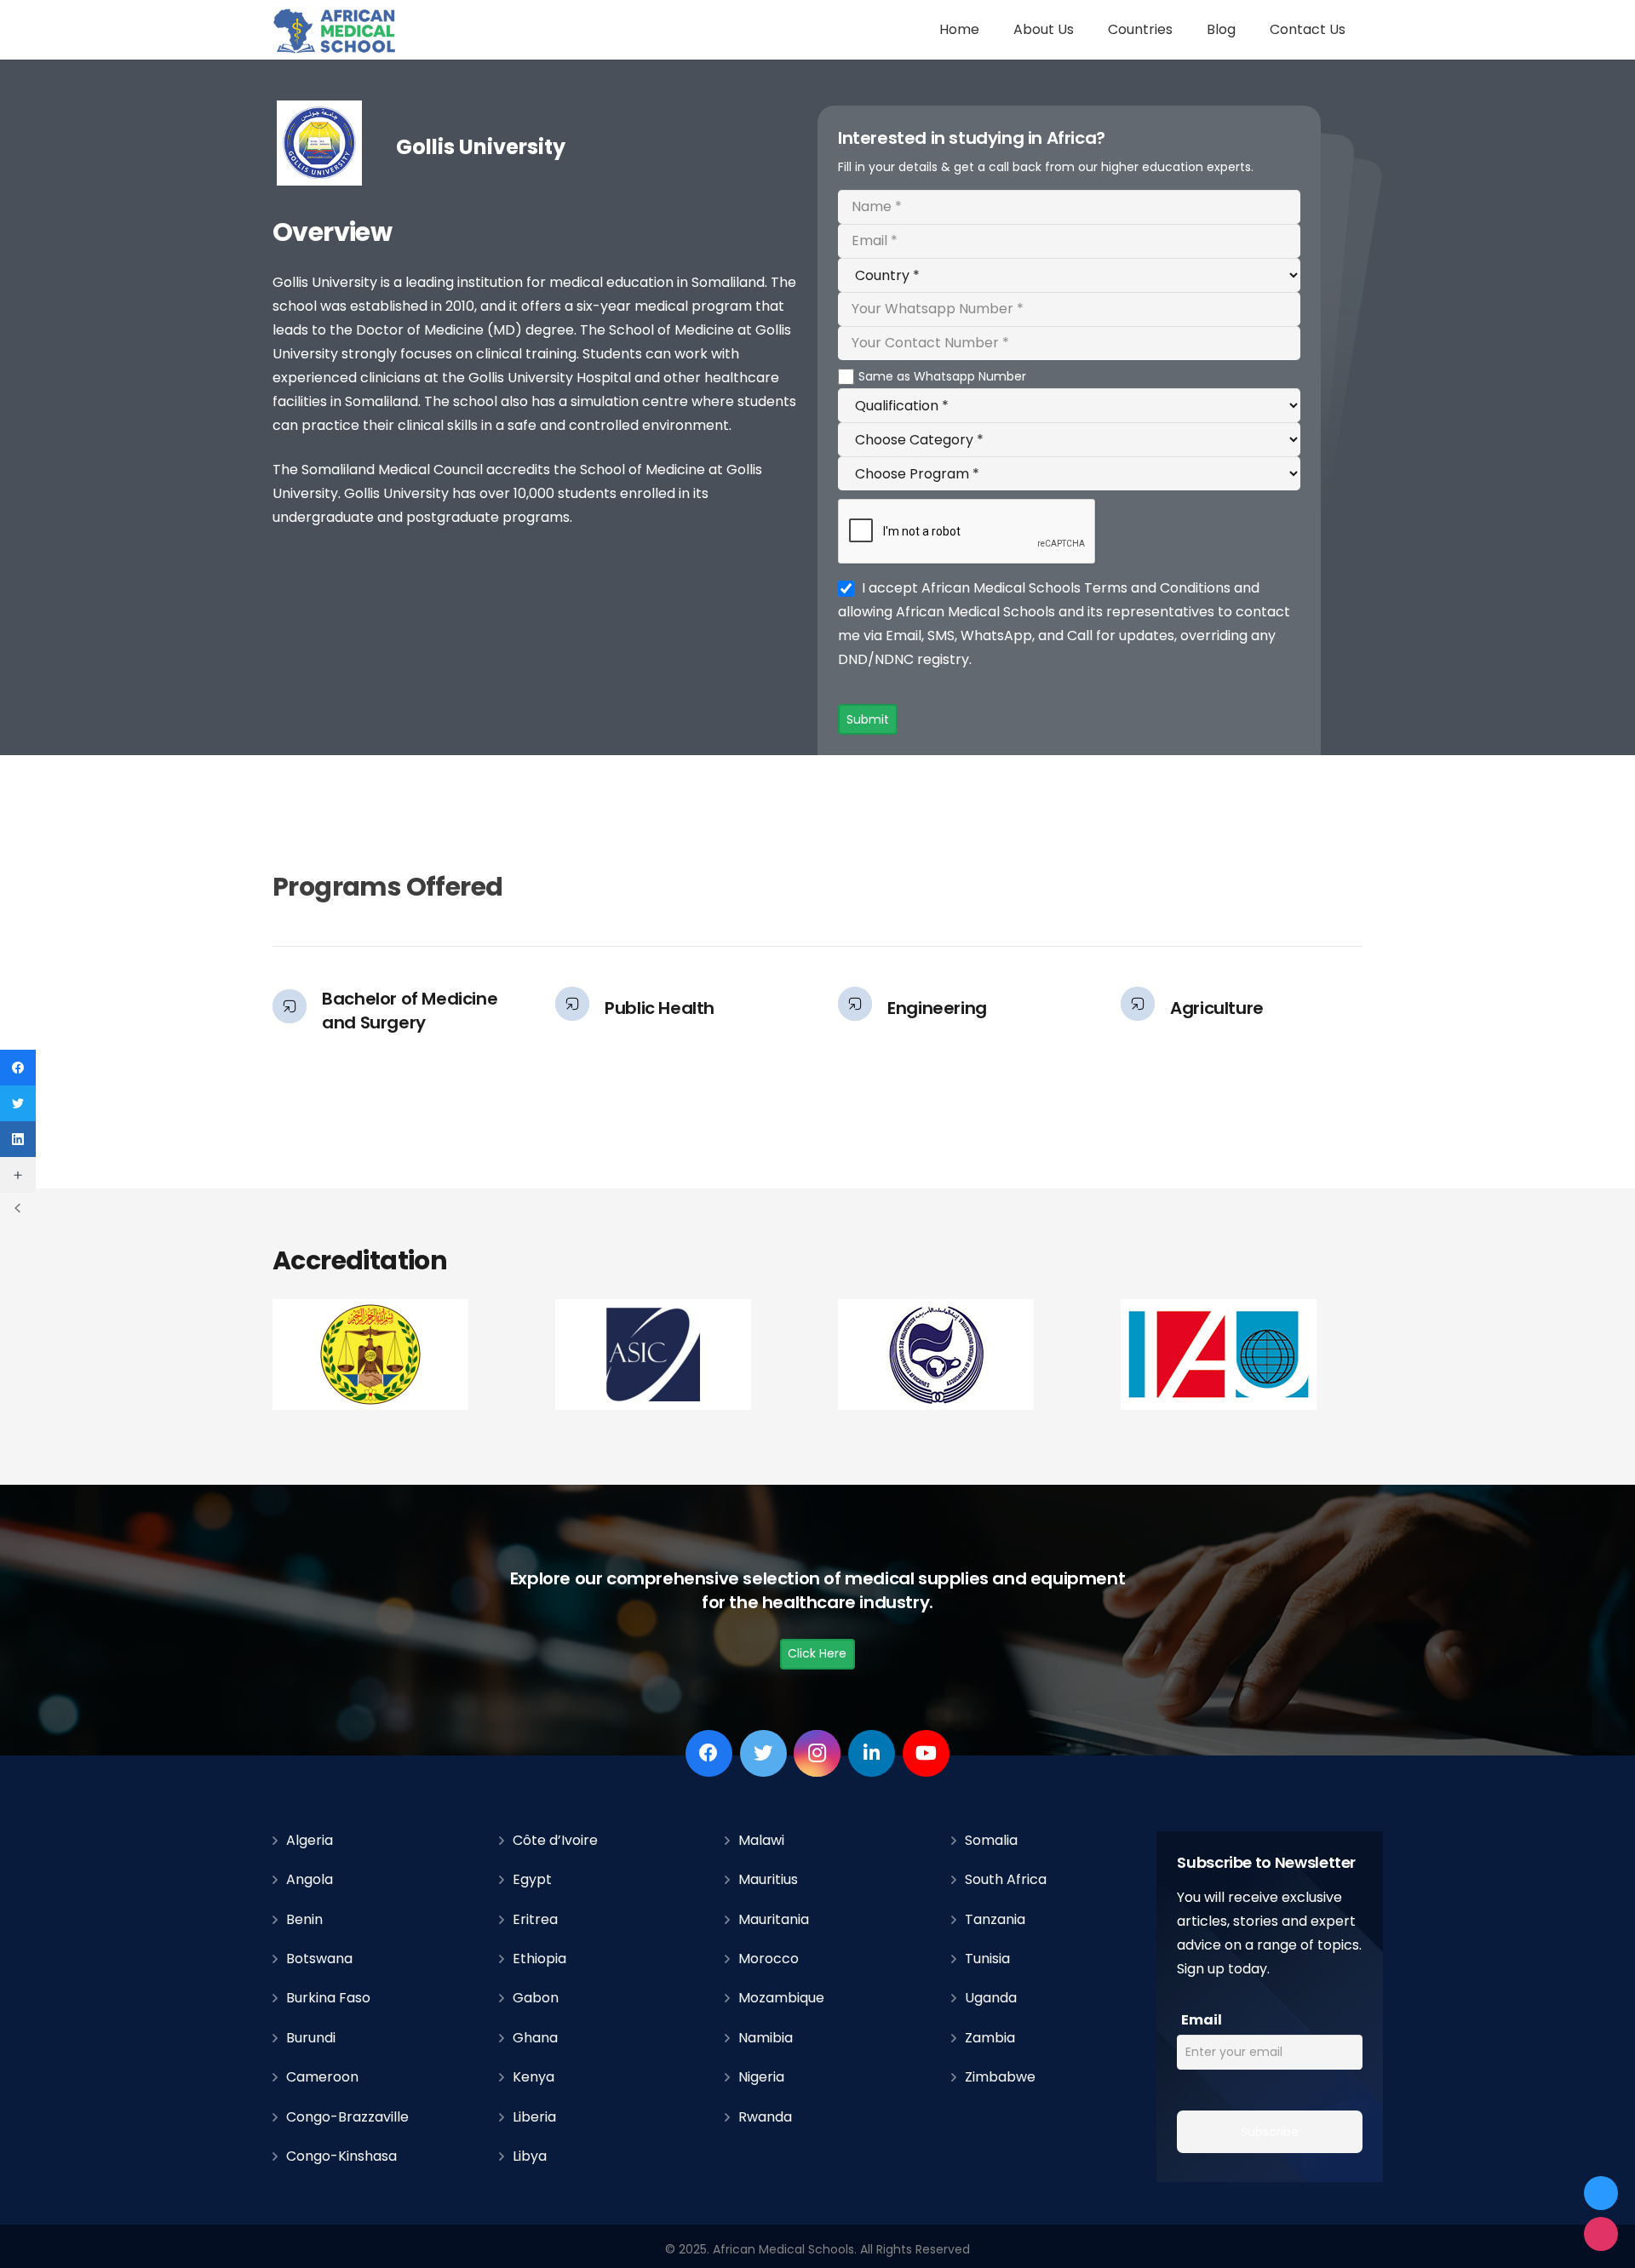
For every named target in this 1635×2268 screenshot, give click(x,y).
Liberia (534, 2117)
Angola (310, 1879)
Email (1202, 2020)
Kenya (534, 2077)
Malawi (761, 1840)
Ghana (535, 2038)
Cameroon (322, 2077)
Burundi (311, 2038)
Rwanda (765, 2117)
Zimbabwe (1000, 2077)
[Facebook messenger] (1601, 2193)
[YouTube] (926, 1753)
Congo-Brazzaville (347, 2117)
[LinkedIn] (872, 1753)
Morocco (769, 1959)
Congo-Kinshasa (341, 2156)
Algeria (310, 1840)
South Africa (1006, 1879)
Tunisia (987, 1959)
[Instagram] (817, 1753)
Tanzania (995, 1919)
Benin (304, 1919)
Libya (530, 2156)
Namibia (766, 2038)
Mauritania (774, 1919)
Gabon (536, 1998)
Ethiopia (539, 1959)
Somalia (991, 1840)
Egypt (532, 1879)
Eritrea (535, 1919)
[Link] (335, 30)
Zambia (990, 2038)
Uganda (991, 1998)
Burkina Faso (328, 1998)
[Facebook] (709, 1753)
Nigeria (761, 2077)
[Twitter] (763, 1753)
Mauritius (768, 1879)
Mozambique (781, 1998)
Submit (868, 719)
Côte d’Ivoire (555, 1840)
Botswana (319, 1959)
